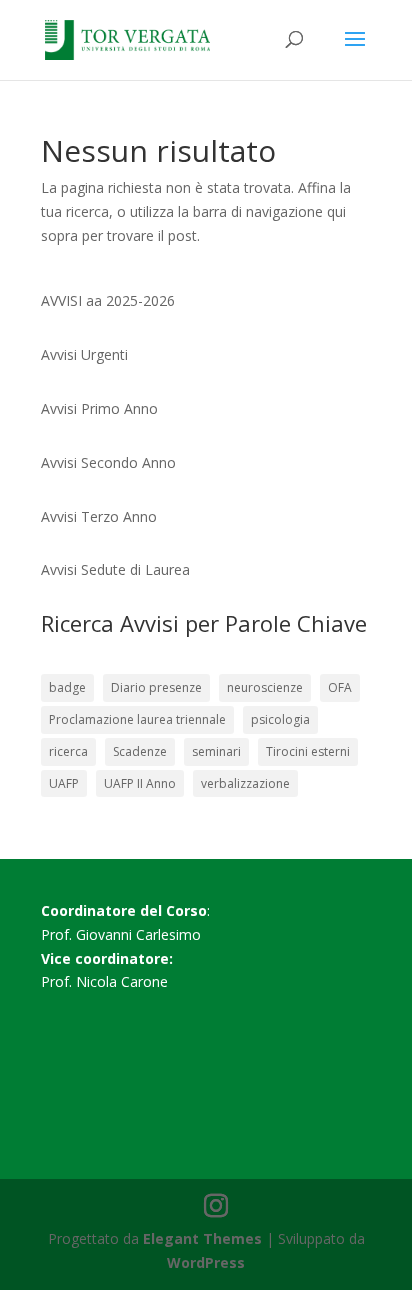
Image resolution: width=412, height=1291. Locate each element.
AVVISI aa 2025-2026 (108, 300)
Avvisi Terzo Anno (99, 516)
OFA (340, 687)
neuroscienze (265, 687)
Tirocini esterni (308, 751)
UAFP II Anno (140, 783)
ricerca (68, 751)
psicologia (280, 719)
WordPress (206, 1262)
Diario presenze (156, 687)
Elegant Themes (202, 1238)
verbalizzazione (245, 783)
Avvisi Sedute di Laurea (115, 569)
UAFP (64, 783)
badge (67, 687)
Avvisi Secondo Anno (108, 462)
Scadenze (140, 751)
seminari (216, 751)
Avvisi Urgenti (84, 354)
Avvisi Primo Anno (99, 408)
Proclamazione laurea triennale (137, 719)
